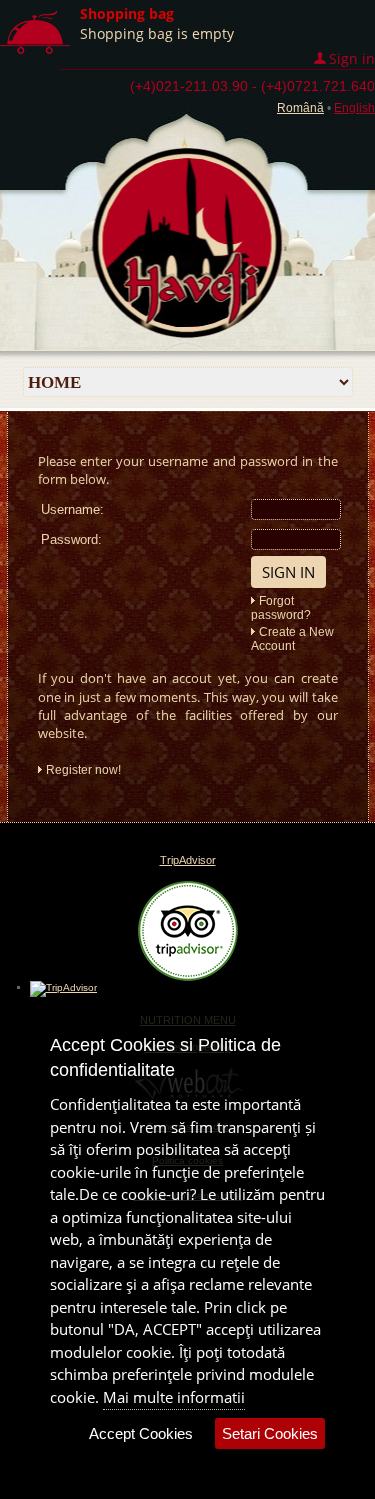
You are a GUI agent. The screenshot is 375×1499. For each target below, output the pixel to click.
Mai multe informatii (174, 1397)
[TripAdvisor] (188, 977)
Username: (72, 509)
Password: (71, 539)
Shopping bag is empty (157, 33)
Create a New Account (292, 639)
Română (300, 108)
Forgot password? (281, 608)
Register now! (83, 770)
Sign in (352, 58)
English (354, 108)
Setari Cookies (270, 1433)
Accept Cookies (141, 1433)
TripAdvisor (188, 860)
